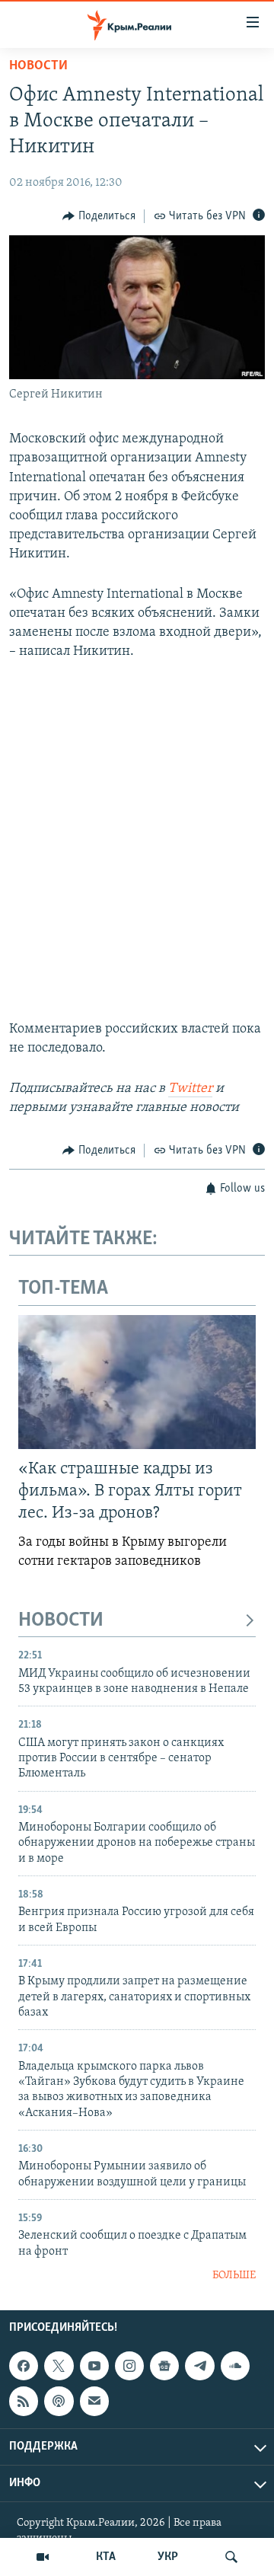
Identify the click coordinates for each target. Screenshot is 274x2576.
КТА (106, 2557)
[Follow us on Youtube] (94, 2366)
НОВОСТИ (61, 1621)
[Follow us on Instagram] (129, 2366)
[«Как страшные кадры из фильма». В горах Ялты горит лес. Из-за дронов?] (137, 1382)
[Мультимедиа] (43, 2557)
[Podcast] (59, 2401)
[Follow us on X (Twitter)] (59, 2366)
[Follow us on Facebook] (24, 2366)
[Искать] (231, 2557)
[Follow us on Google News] (164, 2366)
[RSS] (24, 2401)
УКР (168, 2557)
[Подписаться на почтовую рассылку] (94, 2401)
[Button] (99, 216)
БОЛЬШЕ (234, 2276)
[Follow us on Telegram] (199, 2366)
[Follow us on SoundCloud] (235, 2366)
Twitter (190, 1089)
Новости (38, 66)
